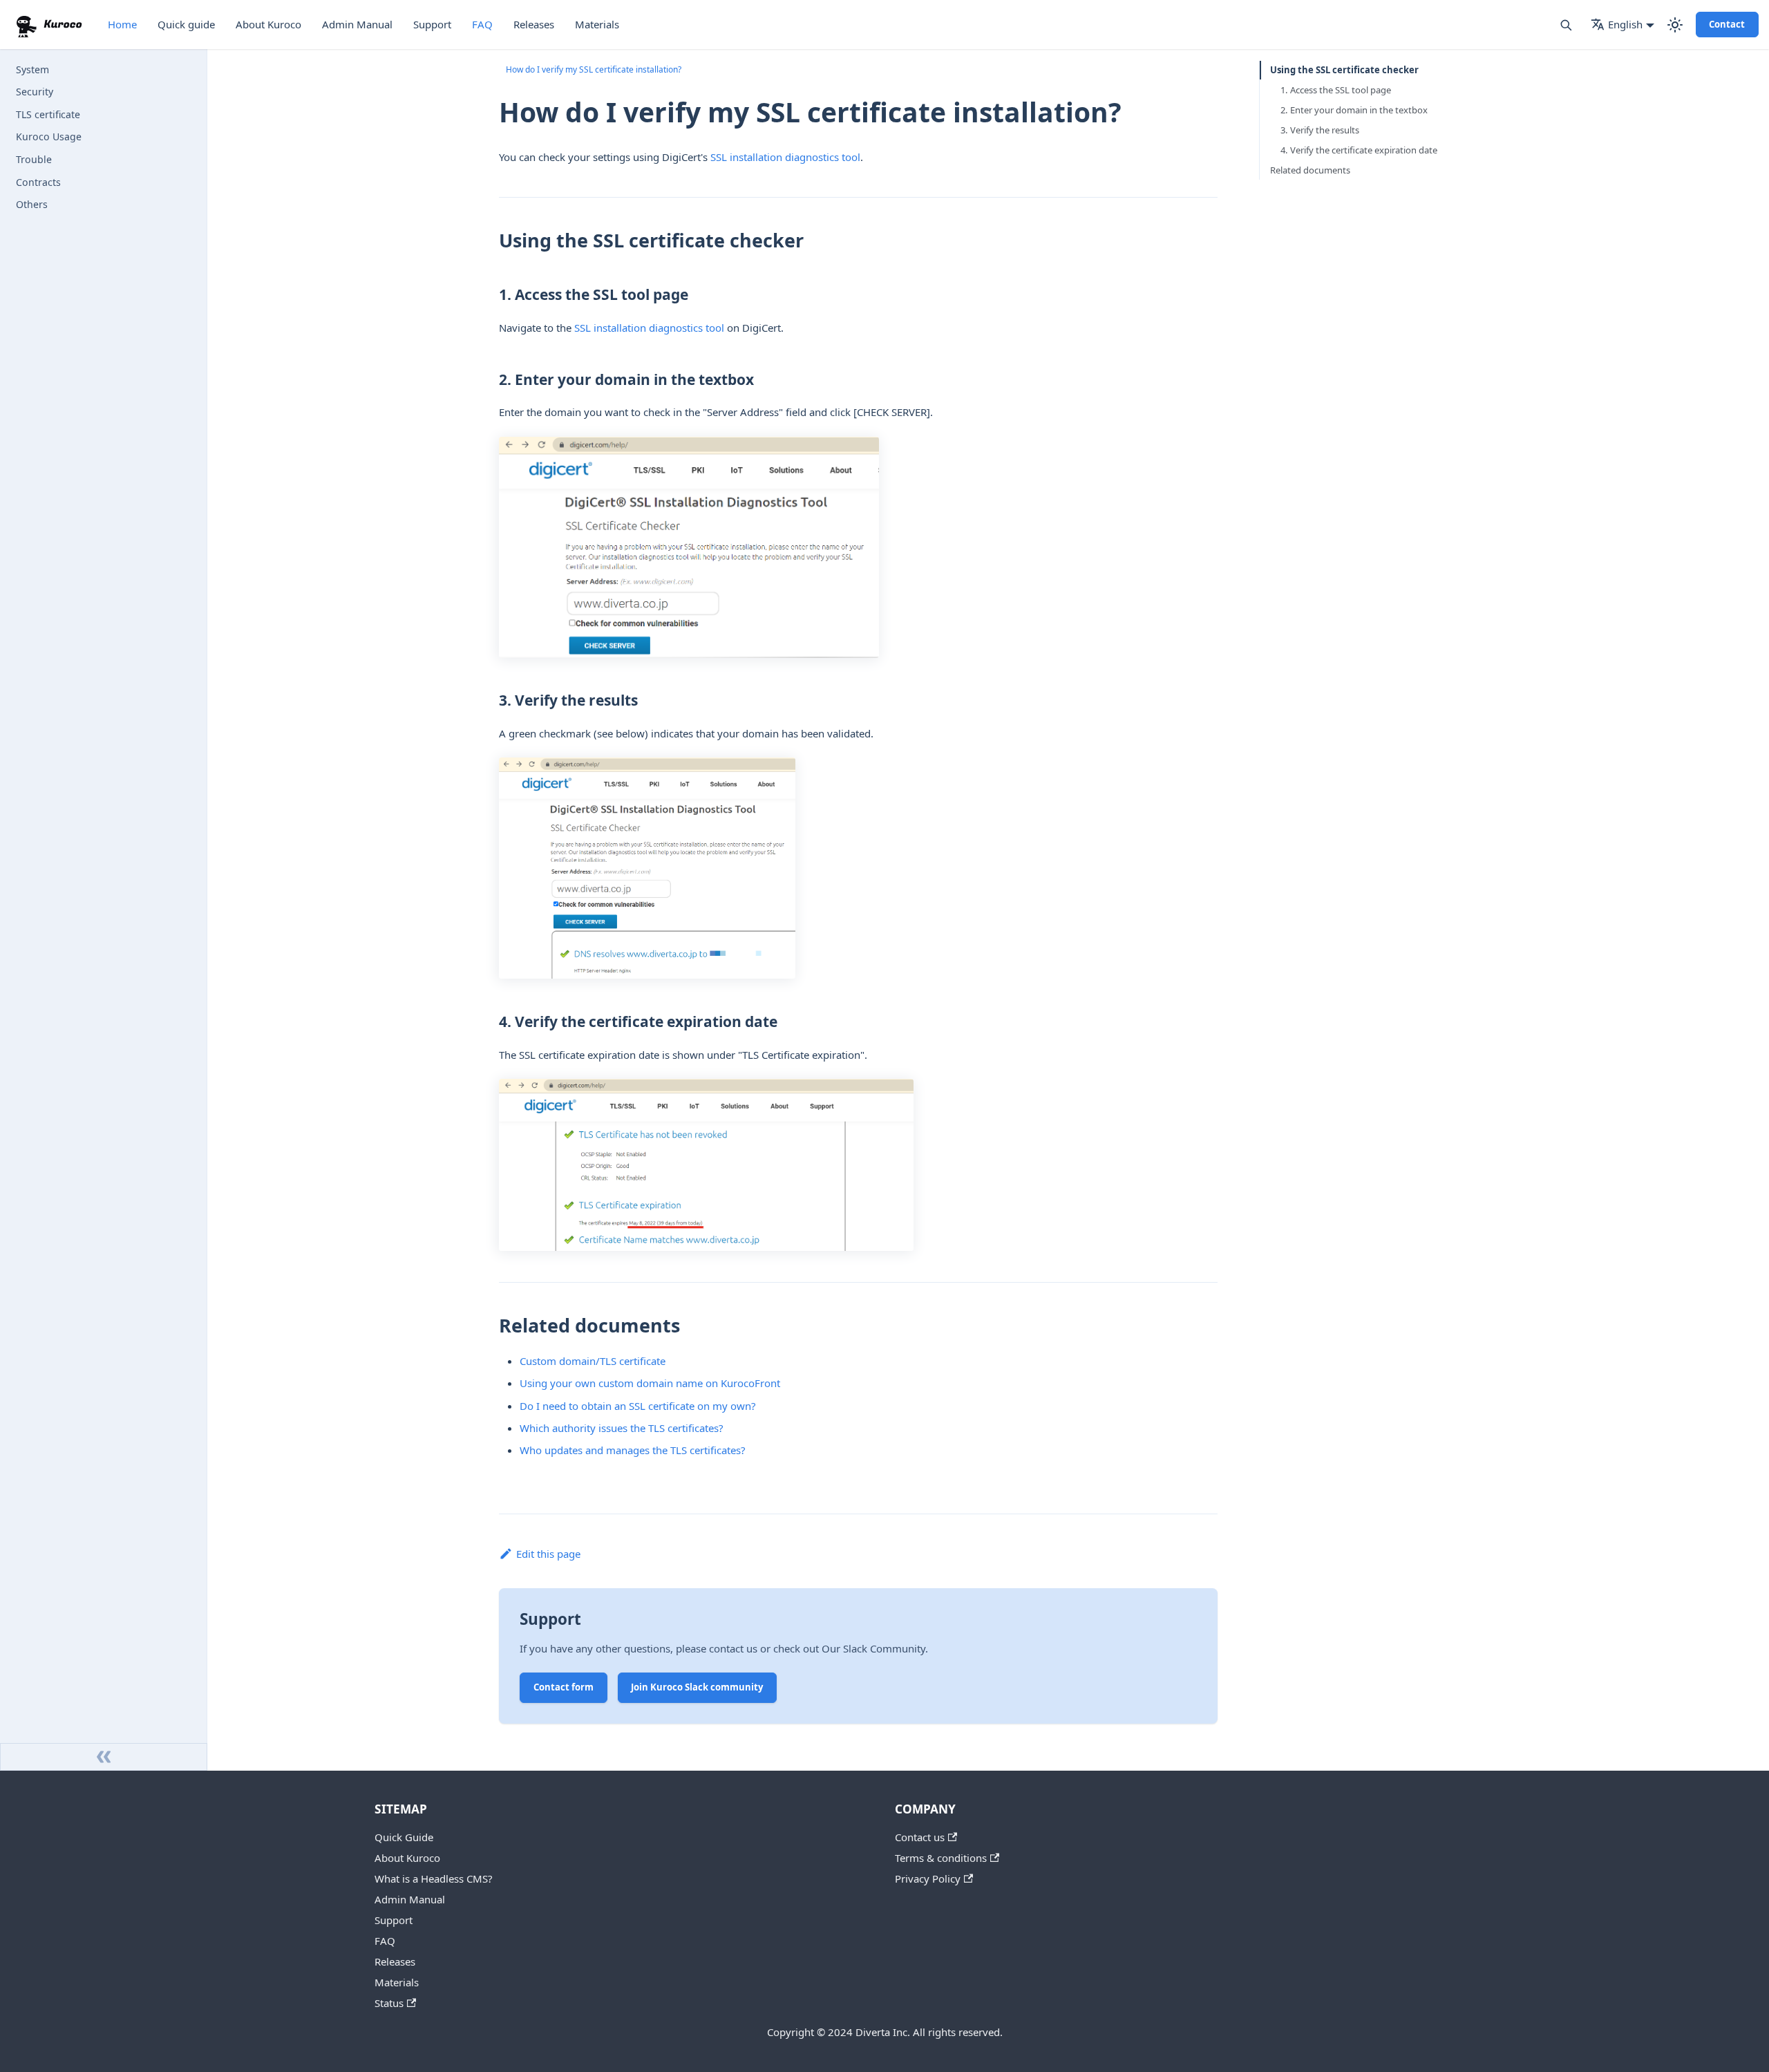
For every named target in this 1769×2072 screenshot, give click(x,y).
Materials (597, 24)
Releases (534, 24)
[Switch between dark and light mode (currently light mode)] (1675, 25)
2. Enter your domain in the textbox (1354, 110)
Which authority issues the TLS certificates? (622, 1428)
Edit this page (548, 1554)
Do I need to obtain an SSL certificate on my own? (638, 1406)
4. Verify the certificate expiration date (1359, 150)
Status (389, 2003)
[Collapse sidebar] (104, 1757)
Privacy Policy (928, 1878)
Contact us (920, 1837)
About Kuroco (268, 24)
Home (122, 24)
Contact (1727, 24)
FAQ (482, 24)
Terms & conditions (941, 1858)
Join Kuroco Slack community (697, 1687)
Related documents (1310, 170)
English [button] (1625, 24)
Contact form (564, 1687)
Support (432, 24)
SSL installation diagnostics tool (785, 157)
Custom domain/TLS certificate (593, 1361)
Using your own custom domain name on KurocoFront (650, 1383)
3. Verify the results (1320, 130)
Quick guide (186, 24)
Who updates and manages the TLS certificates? (633, 1450)
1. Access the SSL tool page (1336, 90)
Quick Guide (404, 1837)
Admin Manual (357, 24)
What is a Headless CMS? (434, 1878)
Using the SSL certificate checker (1344, 70)
